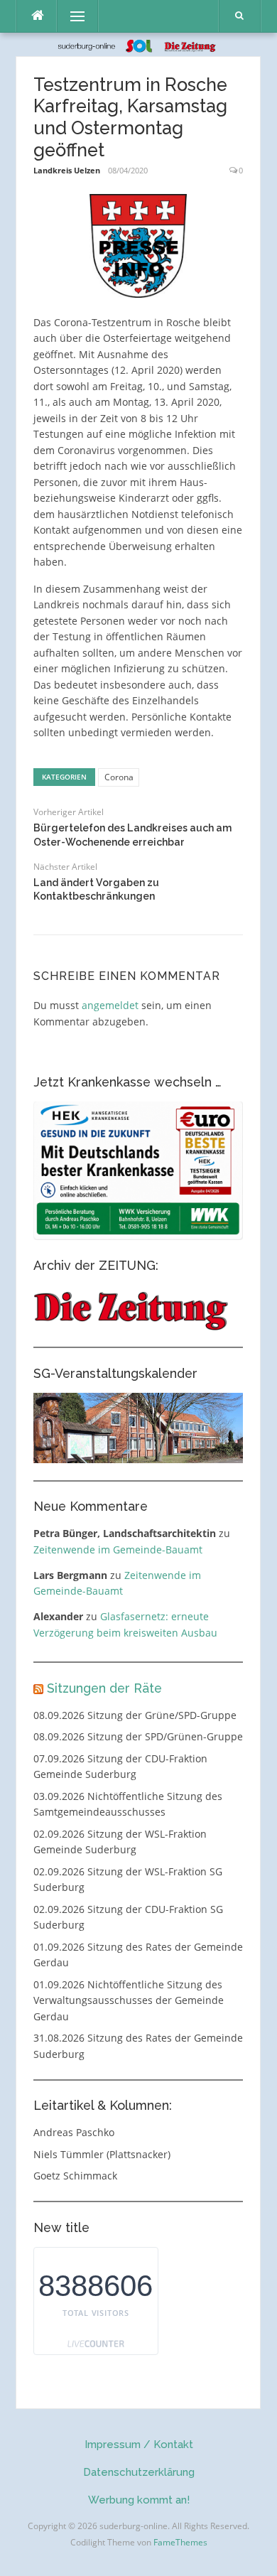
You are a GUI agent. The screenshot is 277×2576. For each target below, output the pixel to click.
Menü (71, 16)
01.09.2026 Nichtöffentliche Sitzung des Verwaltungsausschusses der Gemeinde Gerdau (129, 2000)
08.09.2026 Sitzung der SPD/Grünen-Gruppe (138, 1736)
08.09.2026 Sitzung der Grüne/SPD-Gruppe (135, 1715)
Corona (119, 777)
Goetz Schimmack (75, 2176)
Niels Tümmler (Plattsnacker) (102, 2154)
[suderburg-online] (139, 44)
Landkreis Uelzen (67, 170)
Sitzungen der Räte (104, 1688)
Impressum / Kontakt (139, 2445)
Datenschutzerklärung (139, 2472)
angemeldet (110, 1005)
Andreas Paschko (74, 2132)
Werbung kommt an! (139, 2500)
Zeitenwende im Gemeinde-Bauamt (118, 1550)
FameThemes (180, 2542)
